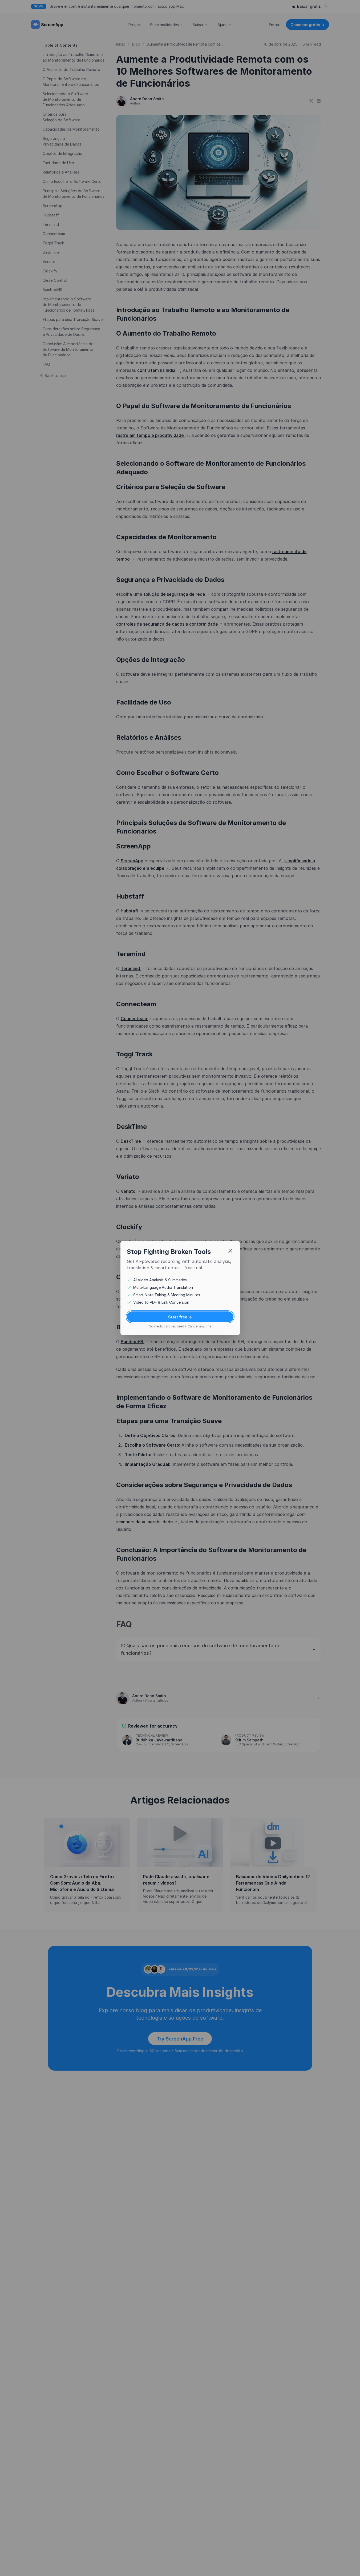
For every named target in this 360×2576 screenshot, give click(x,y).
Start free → (180, 1317)
